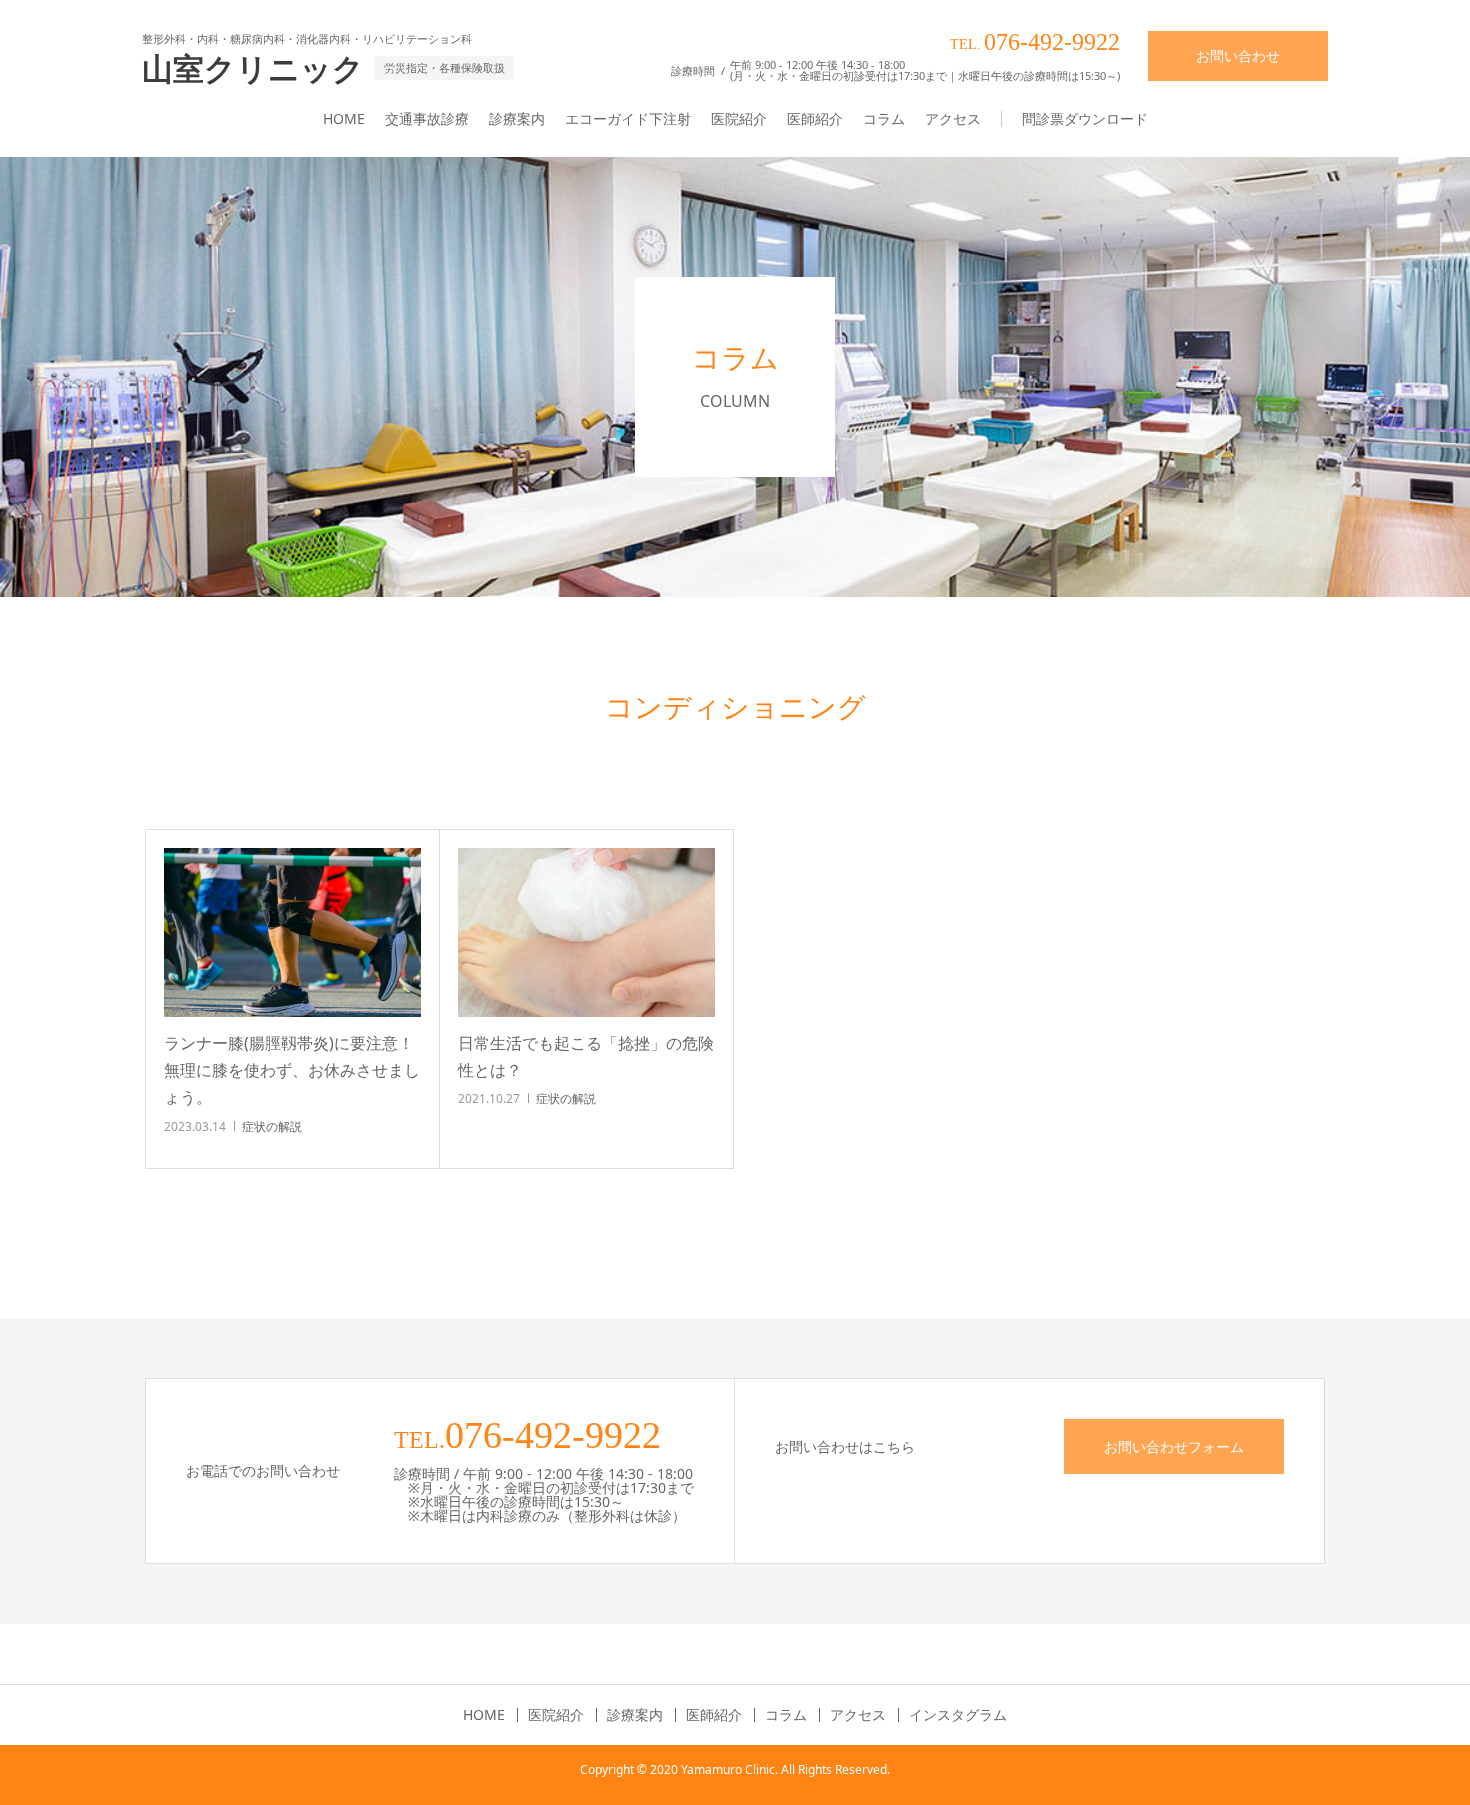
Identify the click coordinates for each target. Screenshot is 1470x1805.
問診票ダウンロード (1085, 118)
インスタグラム (958, 1715)
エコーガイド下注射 (628, 118)
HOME (344, 118)
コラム (884, 118)
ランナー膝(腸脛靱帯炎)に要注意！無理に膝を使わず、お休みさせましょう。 (292, 1070)
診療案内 (517, 118)
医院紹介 (739, 118)
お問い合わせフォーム (1174, 1446)
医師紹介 (815, 118)
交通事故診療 (427, 118)
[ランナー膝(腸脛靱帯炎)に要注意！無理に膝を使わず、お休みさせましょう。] (292, 932)
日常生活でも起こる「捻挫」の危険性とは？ (586, 1056)
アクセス (953, 118)
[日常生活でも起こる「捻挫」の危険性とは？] (586, 932)
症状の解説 (272, 1126)
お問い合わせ (1238, 55)
